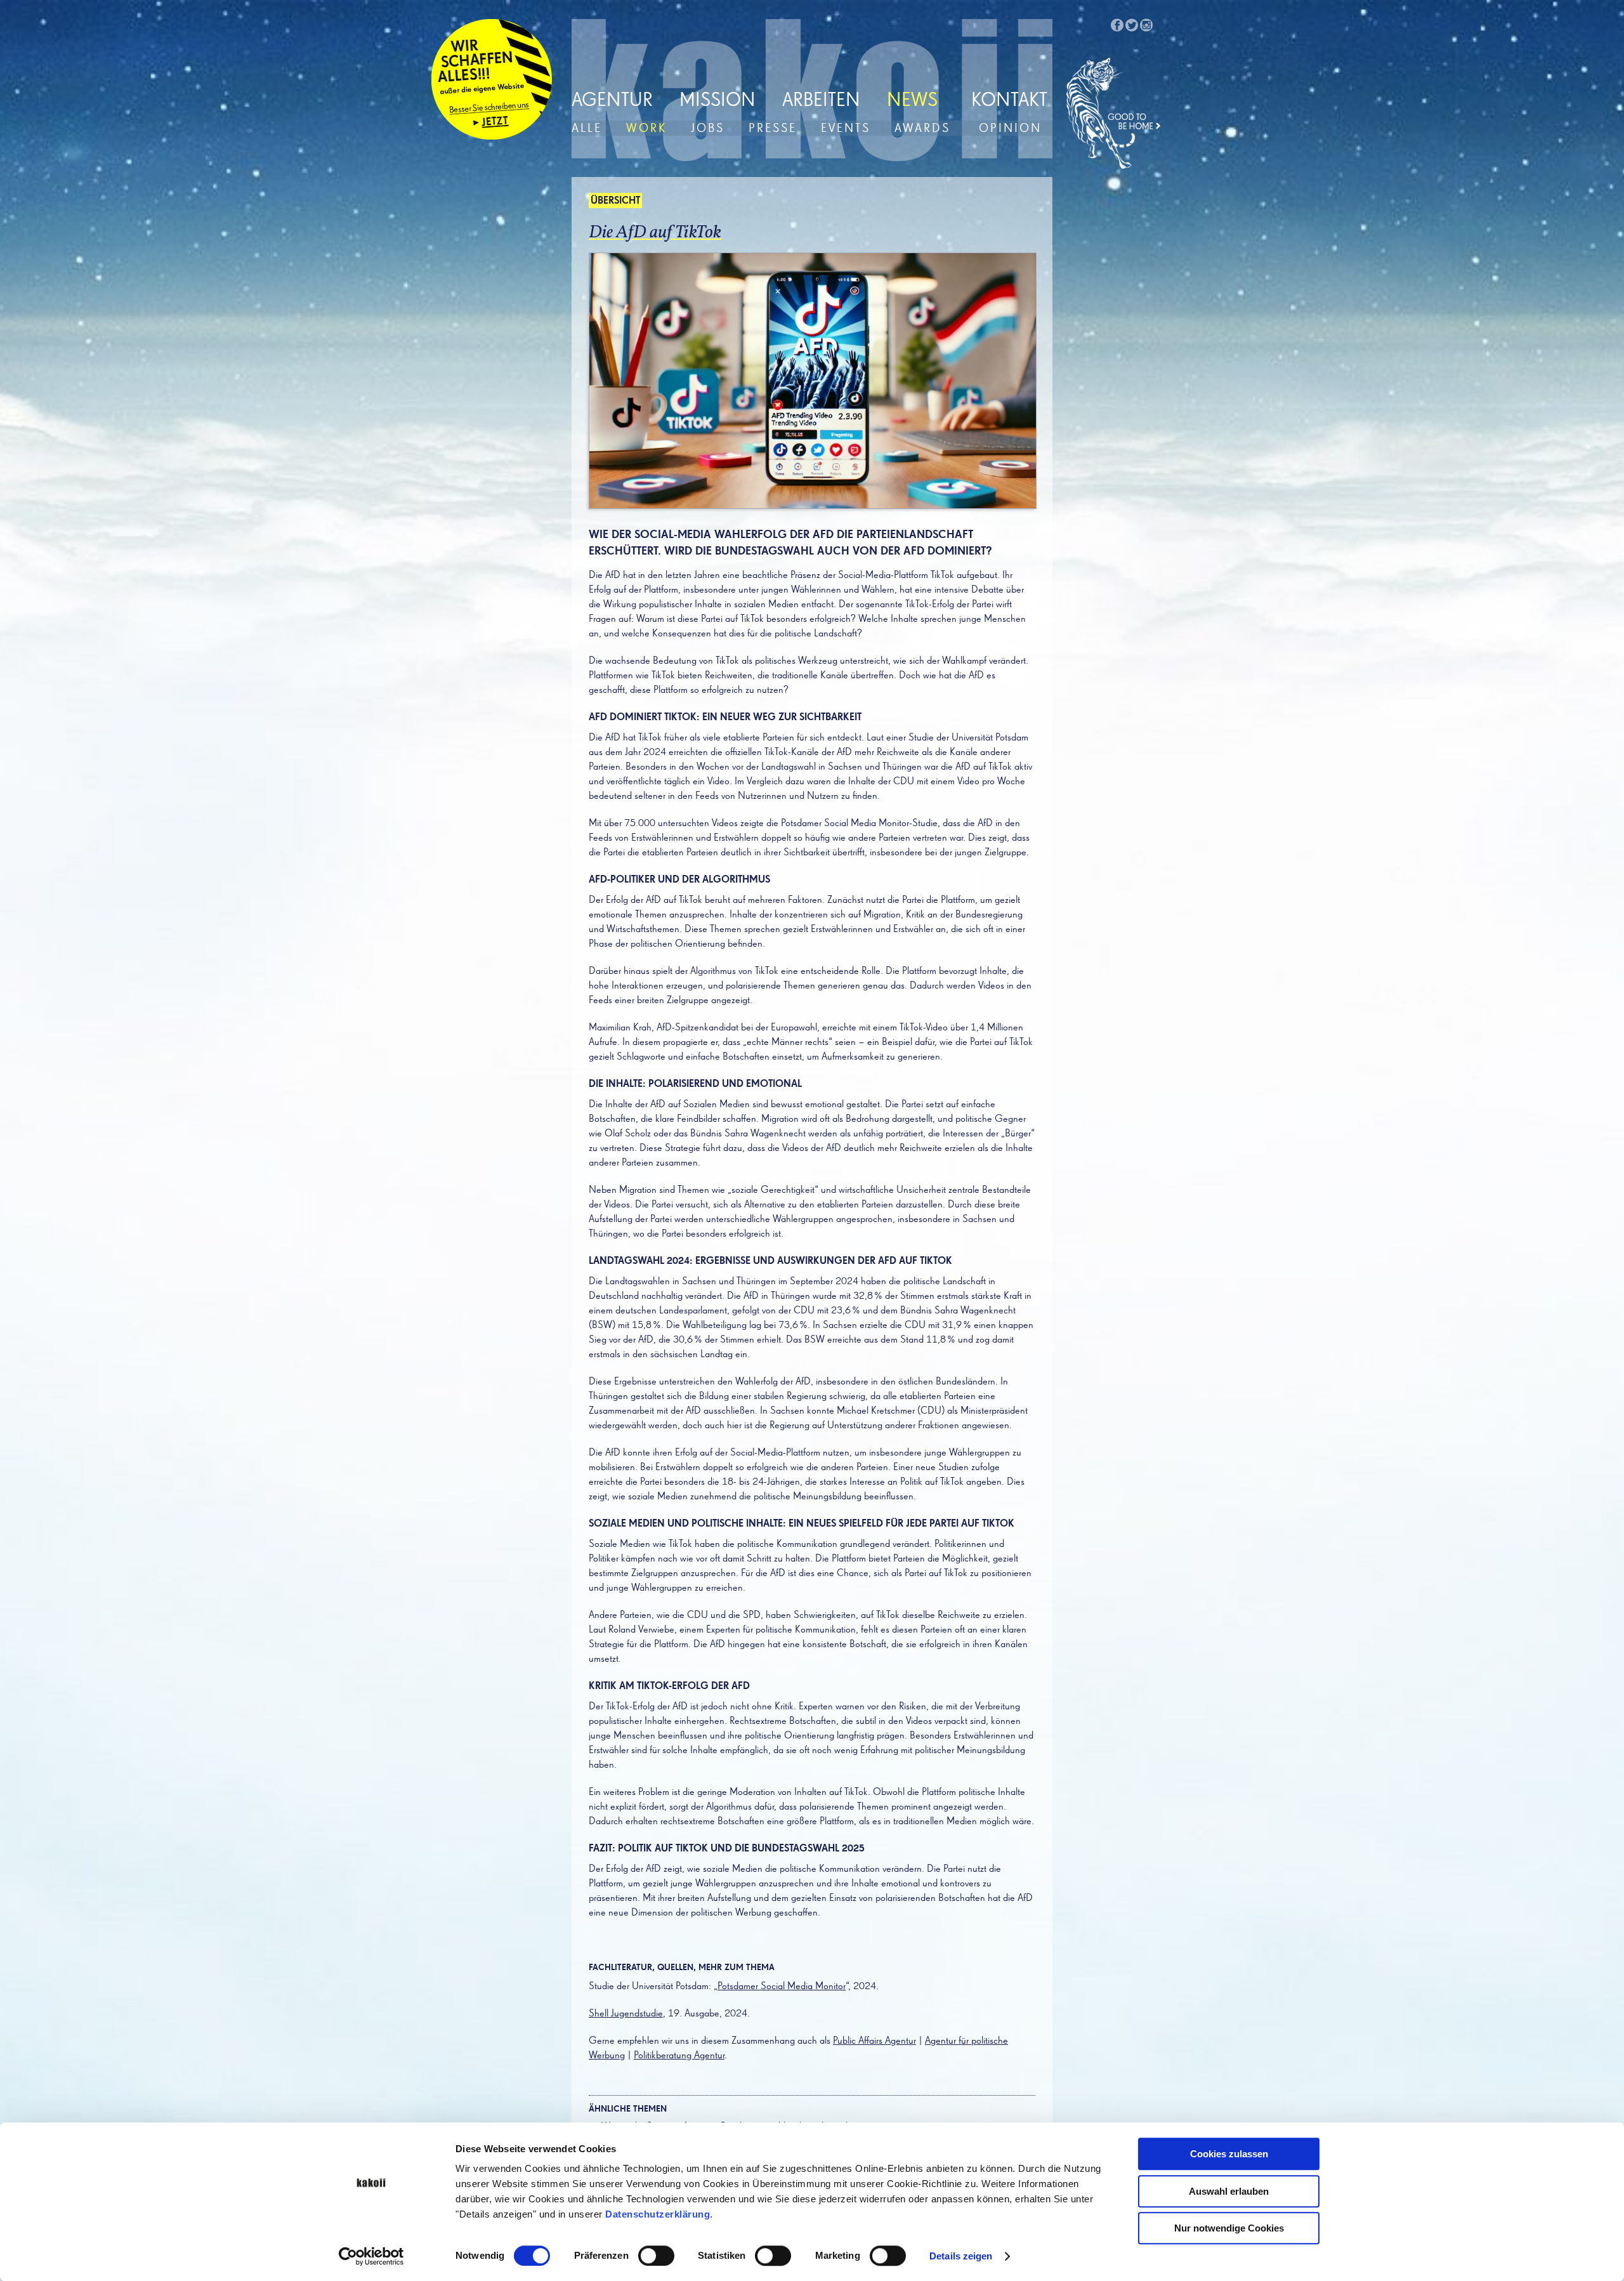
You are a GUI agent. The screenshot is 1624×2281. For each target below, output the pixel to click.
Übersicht (615, 201)
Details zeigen (961, 2256)
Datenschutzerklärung (658, 2214)
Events (846, 128)
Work (646, 128)
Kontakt (1009, 101)
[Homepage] (1114, 114)
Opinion (1010, 128)
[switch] (656, 2256)
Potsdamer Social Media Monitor (782, 1987)
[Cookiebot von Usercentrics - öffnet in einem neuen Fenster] (371, 2256)
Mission (717, 101)
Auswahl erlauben (1229, 2191)
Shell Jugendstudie (626, 2014)
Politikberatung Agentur (679, 2056)
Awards (922, 128)
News (912, 101)
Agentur (612, 101)
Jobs (708, 128)
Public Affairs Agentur (874, 2041)
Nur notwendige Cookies (1229, 2228)
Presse (773, 128)
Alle (587, 128)
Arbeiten (821, 101)
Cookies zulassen (1229, 2154)
